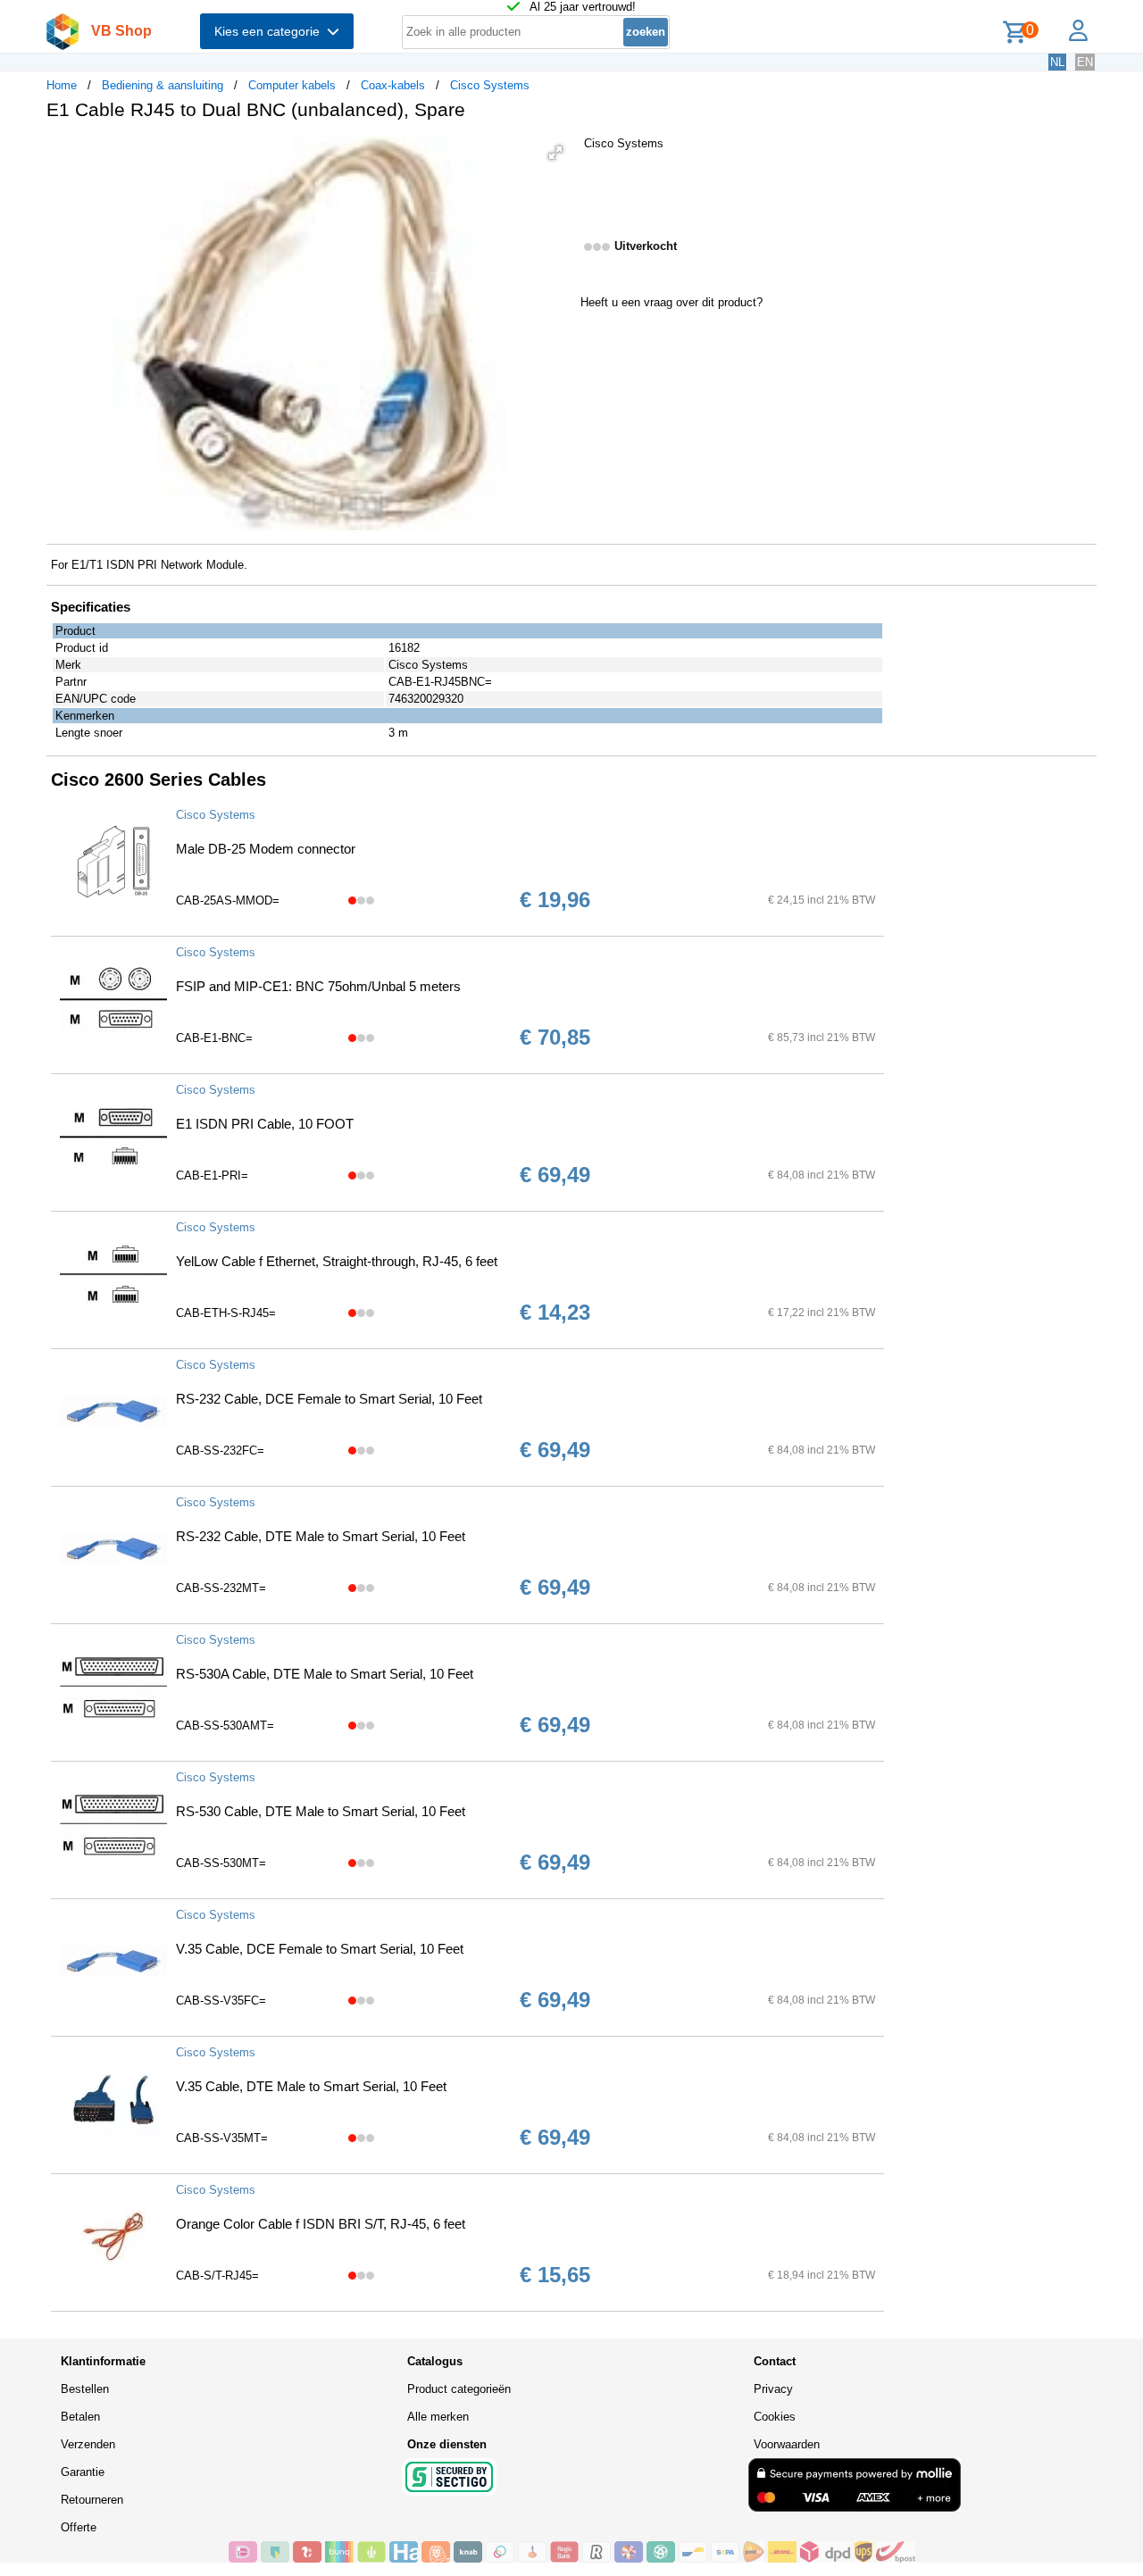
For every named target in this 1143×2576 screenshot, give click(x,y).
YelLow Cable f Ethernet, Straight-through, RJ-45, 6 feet (337, 1261)
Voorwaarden (787, 2444)
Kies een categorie (271, 31)
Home (62, 85)
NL (1057, 62)
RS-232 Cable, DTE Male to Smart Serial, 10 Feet (321, 1536)
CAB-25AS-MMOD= (228, 900)
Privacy (773, 2389)
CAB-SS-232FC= (220, 1451)
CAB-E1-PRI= (212, 1175)
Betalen (80, 2417)
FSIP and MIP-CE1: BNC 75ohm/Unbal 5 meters (318, 986)
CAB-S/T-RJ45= (217, 2276)
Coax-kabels (393, 85)
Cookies (775, 2417)
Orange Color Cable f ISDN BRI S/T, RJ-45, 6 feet (321, 2224)
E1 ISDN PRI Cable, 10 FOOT (265, 1124)
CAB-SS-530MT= (221, 1863)
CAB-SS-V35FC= (221, 2001)
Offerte (79, 2527)
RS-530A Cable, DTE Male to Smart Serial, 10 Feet (325, 1674)
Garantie (83, 2472)
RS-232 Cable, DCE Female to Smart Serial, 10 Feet (329, 1399)
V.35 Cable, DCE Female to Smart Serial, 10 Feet (320, 1949)
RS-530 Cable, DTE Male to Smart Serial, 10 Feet (321, 1811)
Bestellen (85, 2389)
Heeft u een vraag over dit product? (672, 302)
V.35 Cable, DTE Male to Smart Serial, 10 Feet (311, 2086)
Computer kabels (292, 85)
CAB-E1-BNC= (214, 1038)
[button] (555, 153)
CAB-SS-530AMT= (225, 1726)
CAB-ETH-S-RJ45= (226, 1313)
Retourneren (92, 2500)
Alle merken (438, 2417)
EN (1085, 62)
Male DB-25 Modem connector (266, 849)
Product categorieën (459, 2389)
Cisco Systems (490, 85)
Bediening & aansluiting (163, 85)
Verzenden (88, 2444)
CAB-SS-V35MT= (222, 2138)
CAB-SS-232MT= (221, 1588)
